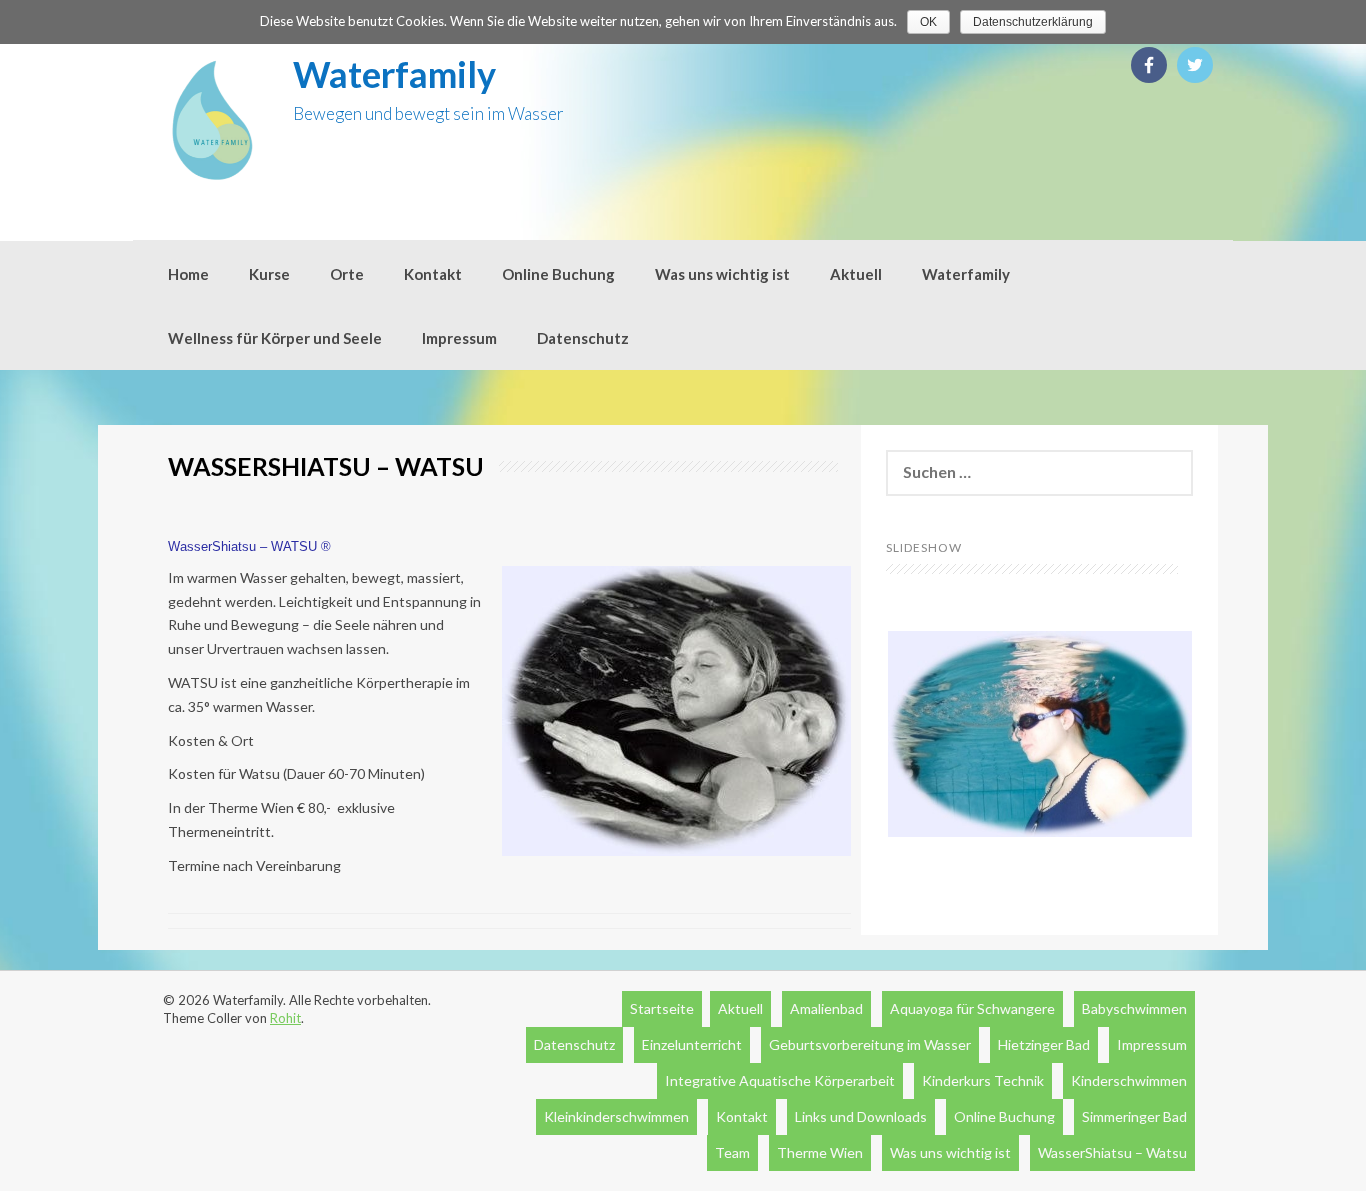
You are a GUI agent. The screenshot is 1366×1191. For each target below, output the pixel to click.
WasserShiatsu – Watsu (1112, 1152)
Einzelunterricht (692, 1044)
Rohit (285, 1018)
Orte (347, 274)
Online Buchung (558, 274)
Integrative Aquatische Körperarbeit (780, 1080)
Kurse (269, 274)
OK (928, 22)
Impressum (459, 338)
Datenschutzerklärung (1033, 22)
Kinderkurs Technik (983, 1080)
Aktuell (856, 274)
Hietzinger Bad (1044, 1044)
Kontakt (433, 274)
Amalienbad (826, 1008)
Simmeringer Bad (1134, 1116)
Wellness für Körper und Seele (275, 338)
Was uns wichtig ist (722, 274)
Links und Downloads (861, 1116)
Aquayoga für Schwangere (972, 1008)
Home (188, 274)
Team (732, 1152)
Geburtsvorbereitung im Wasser (870, 1044)
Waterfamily (394, 74)
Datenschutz (583, 338)
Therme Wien (820, 1152)
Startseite (662, 1008)
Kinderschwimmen (1129, 1080)
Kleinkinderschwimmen (616, 1116)
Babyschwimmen (1134, 1008)
